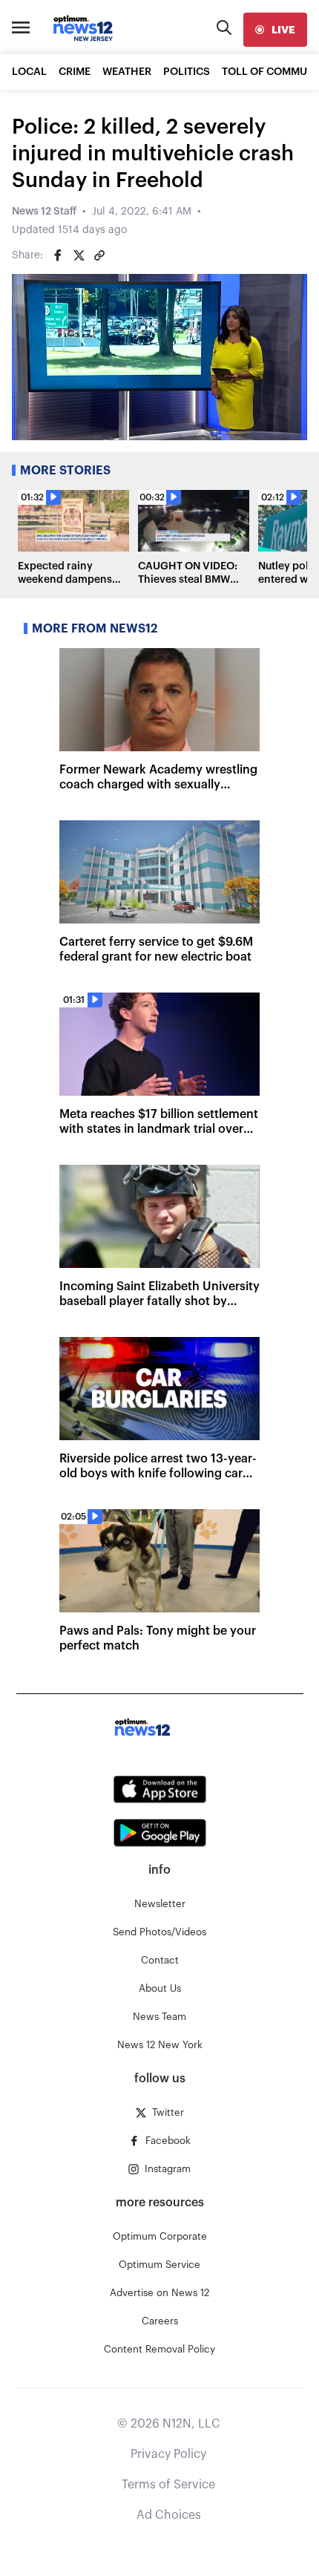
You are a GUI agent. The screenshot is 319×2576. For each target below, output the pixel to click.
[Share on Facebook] (58, 255)
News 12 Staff (44, 212)
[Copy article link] (99, 255)
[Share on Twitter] (79, 255)
